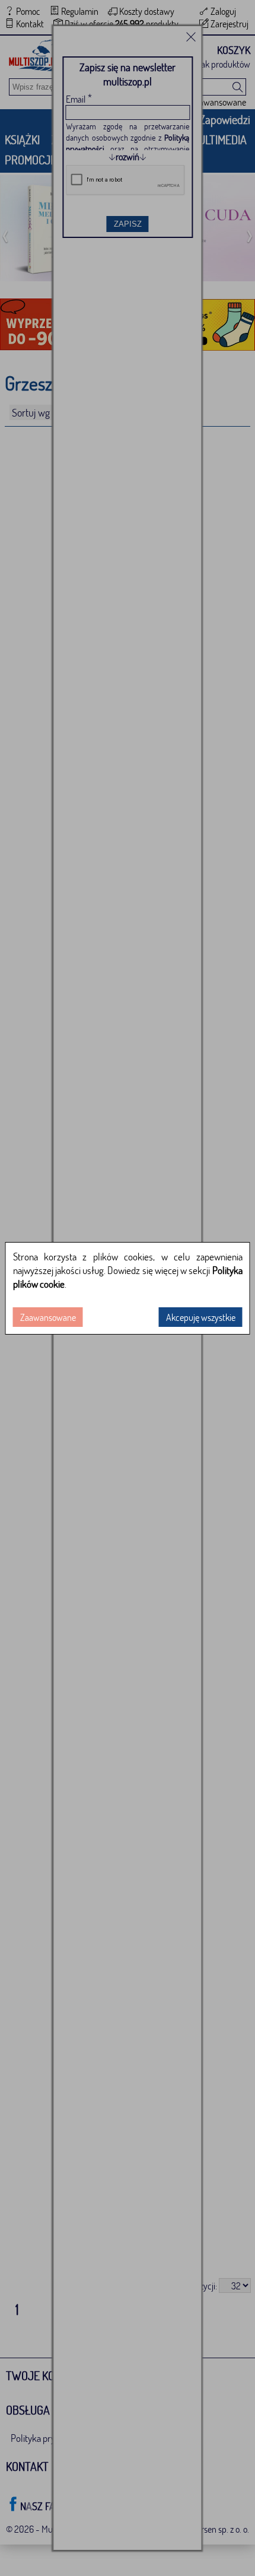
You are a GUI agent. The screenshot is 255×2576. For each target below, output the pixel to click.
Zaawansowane (48, 1317)
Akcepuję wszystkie (201, 1317)
